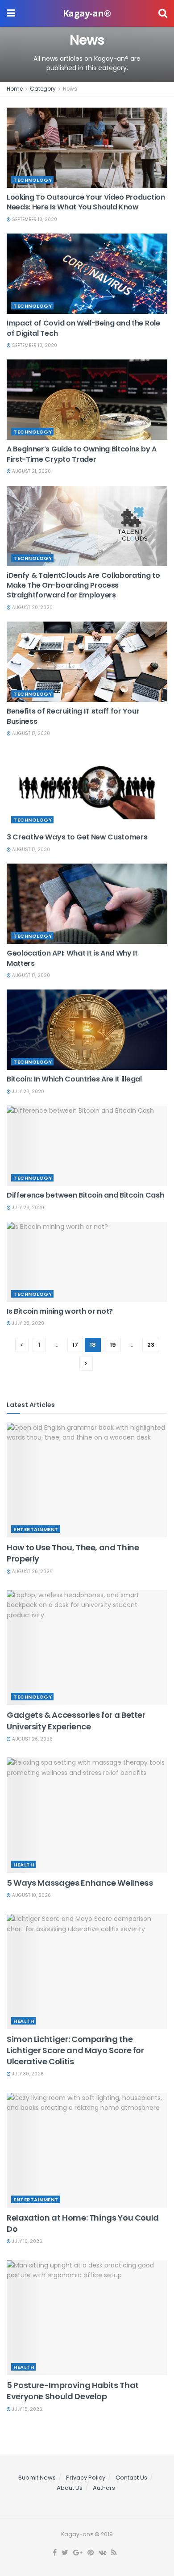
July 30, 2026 (27, 2074)
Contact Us (131, 2478)
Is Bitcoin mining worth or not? (60, 1311)
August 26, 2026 (32, 1572)
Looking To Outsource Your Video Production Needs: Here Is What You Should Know (86, 202)
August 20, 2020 (32, 607)
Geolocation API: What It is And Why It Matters (72, 958)
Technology (33, 180)
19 (113, 1345)
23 (151, 1345)
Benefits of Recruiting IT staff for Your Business (73, 716)
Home (15, 89)
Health (24, 1865)
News (70, 89)
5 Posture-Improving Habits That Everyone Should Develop (73, 2391)
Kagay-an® (87, 13)
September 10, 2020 (34, 219)
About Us (70, 2488)
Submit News (37, 2478)
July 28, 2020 (27, 1092)
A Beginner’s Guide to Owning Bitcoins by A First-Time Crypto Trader (82, 454)
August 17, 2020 (30, 733)
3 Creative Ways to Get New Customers (77, 837)
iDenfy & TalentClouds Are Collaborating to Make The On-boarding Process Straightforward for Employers (83, 585)
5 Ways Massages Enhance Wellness (80, 1883)
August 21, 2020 (31, 471)
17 (75, 1345)
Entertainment (36, 1529)
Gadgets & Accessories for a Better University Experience (76, 1720)
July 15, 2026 (27, 2409)
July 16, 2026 (27, 2241)
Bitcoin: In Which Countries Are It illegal (74, 1079)
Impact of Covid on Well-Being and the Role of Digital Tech (83, 328)
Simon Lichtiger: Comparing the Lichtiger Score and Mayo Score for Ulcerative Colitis (75, 2050)
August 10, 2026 (31, 1895)
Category (43, 89)
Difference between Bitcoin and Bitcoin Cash (85, 1195)
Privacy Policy (86, 2478)
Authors (104, 2488)
